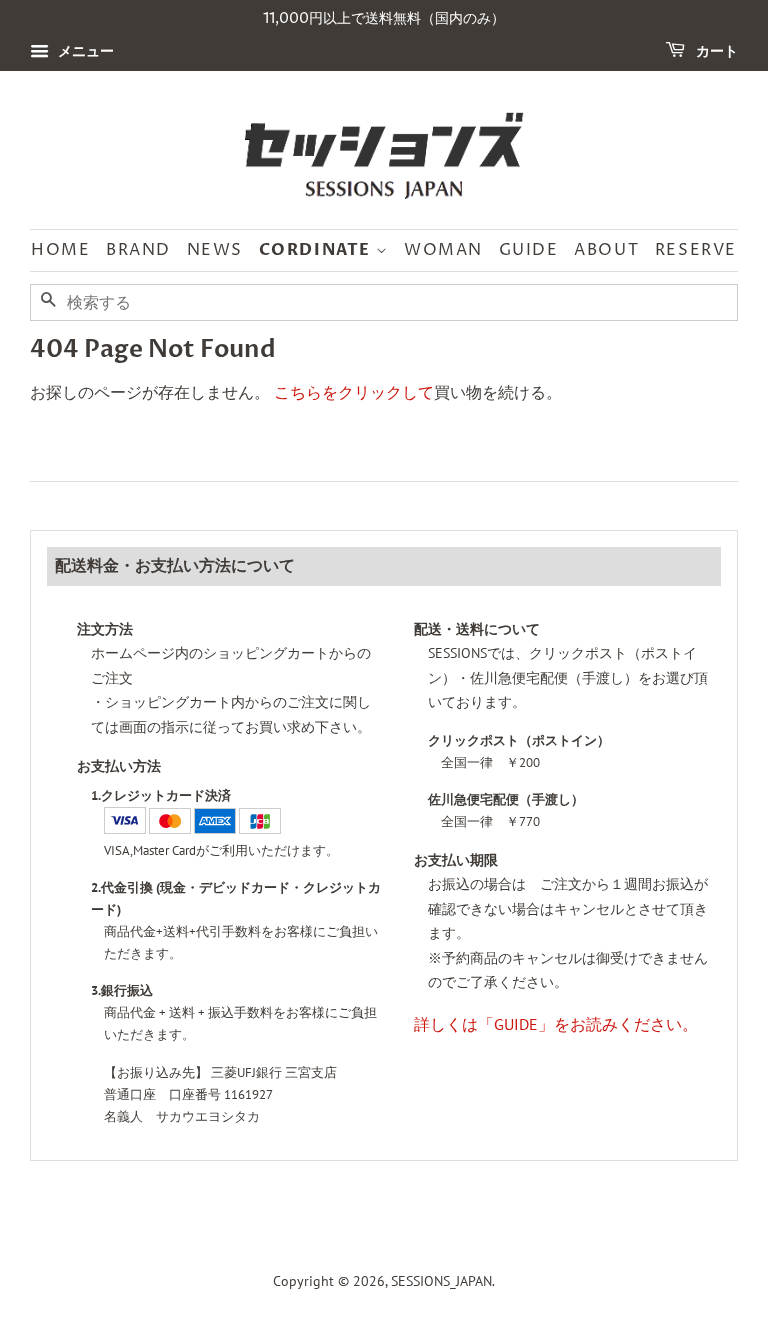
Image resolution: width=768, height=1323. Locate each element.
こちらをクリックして (354, 392)
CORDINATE (317, 250)
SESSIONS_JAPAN (441, 1281)
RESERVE (696, 250)
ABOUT (606, 250)
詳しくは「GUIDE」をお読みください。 (556, 1024)
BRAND (138, 250)
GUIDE (529, 250)
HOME (60, 250)
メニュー (84, 51)
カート (715, 51)
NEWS (215, 250)
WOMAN (443, 250)
